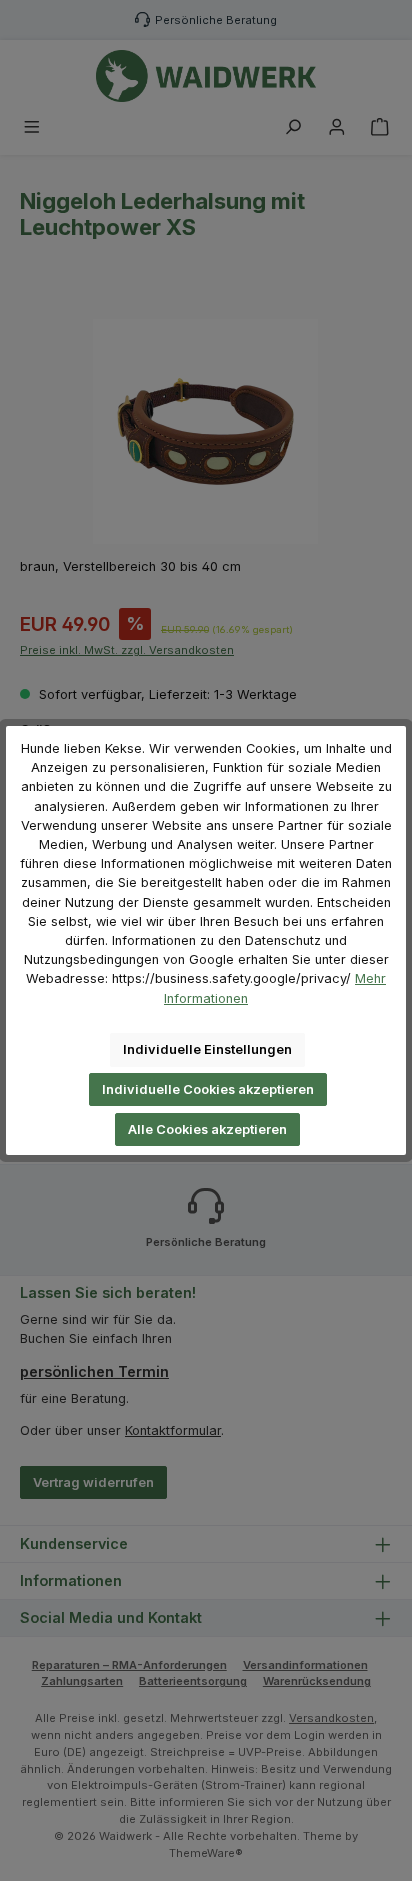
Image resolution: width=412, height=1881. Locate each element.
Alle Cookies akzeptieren (207, 1129)
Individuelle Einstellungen (207, 1049)
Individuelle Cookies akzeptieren (208, 1089)
